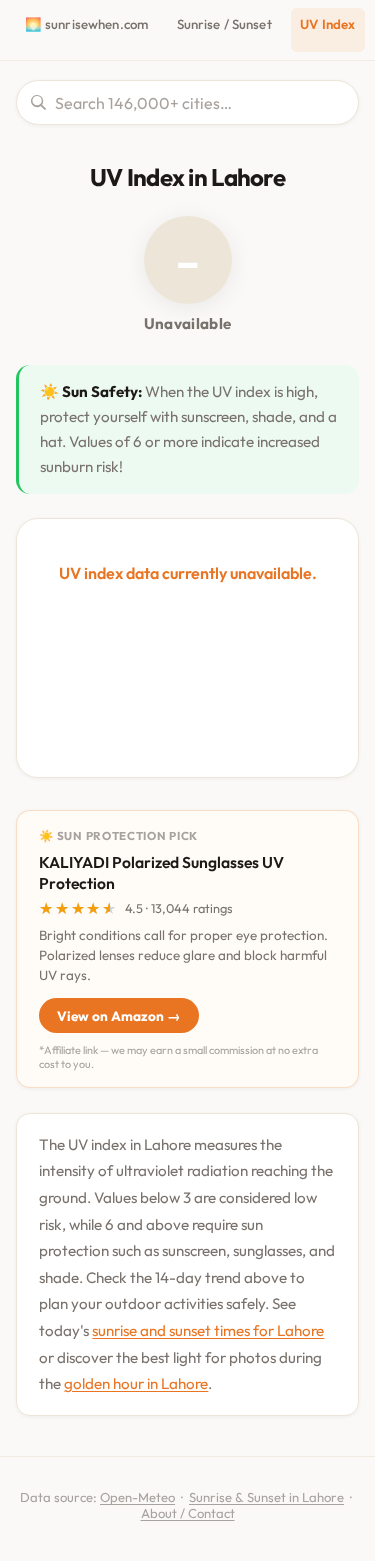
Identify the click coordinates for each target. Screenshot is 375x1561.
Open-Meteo (137, 1497)
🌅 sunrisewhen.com (86, 24)
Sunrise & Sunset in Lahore (266, 1497)
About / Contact (188, 1513)
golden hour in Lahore (136, 1383)
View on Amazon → (119, 1016)
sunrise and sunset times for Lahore (208, 1330)
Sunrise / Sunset (224, 24)
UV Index (327, 24)
